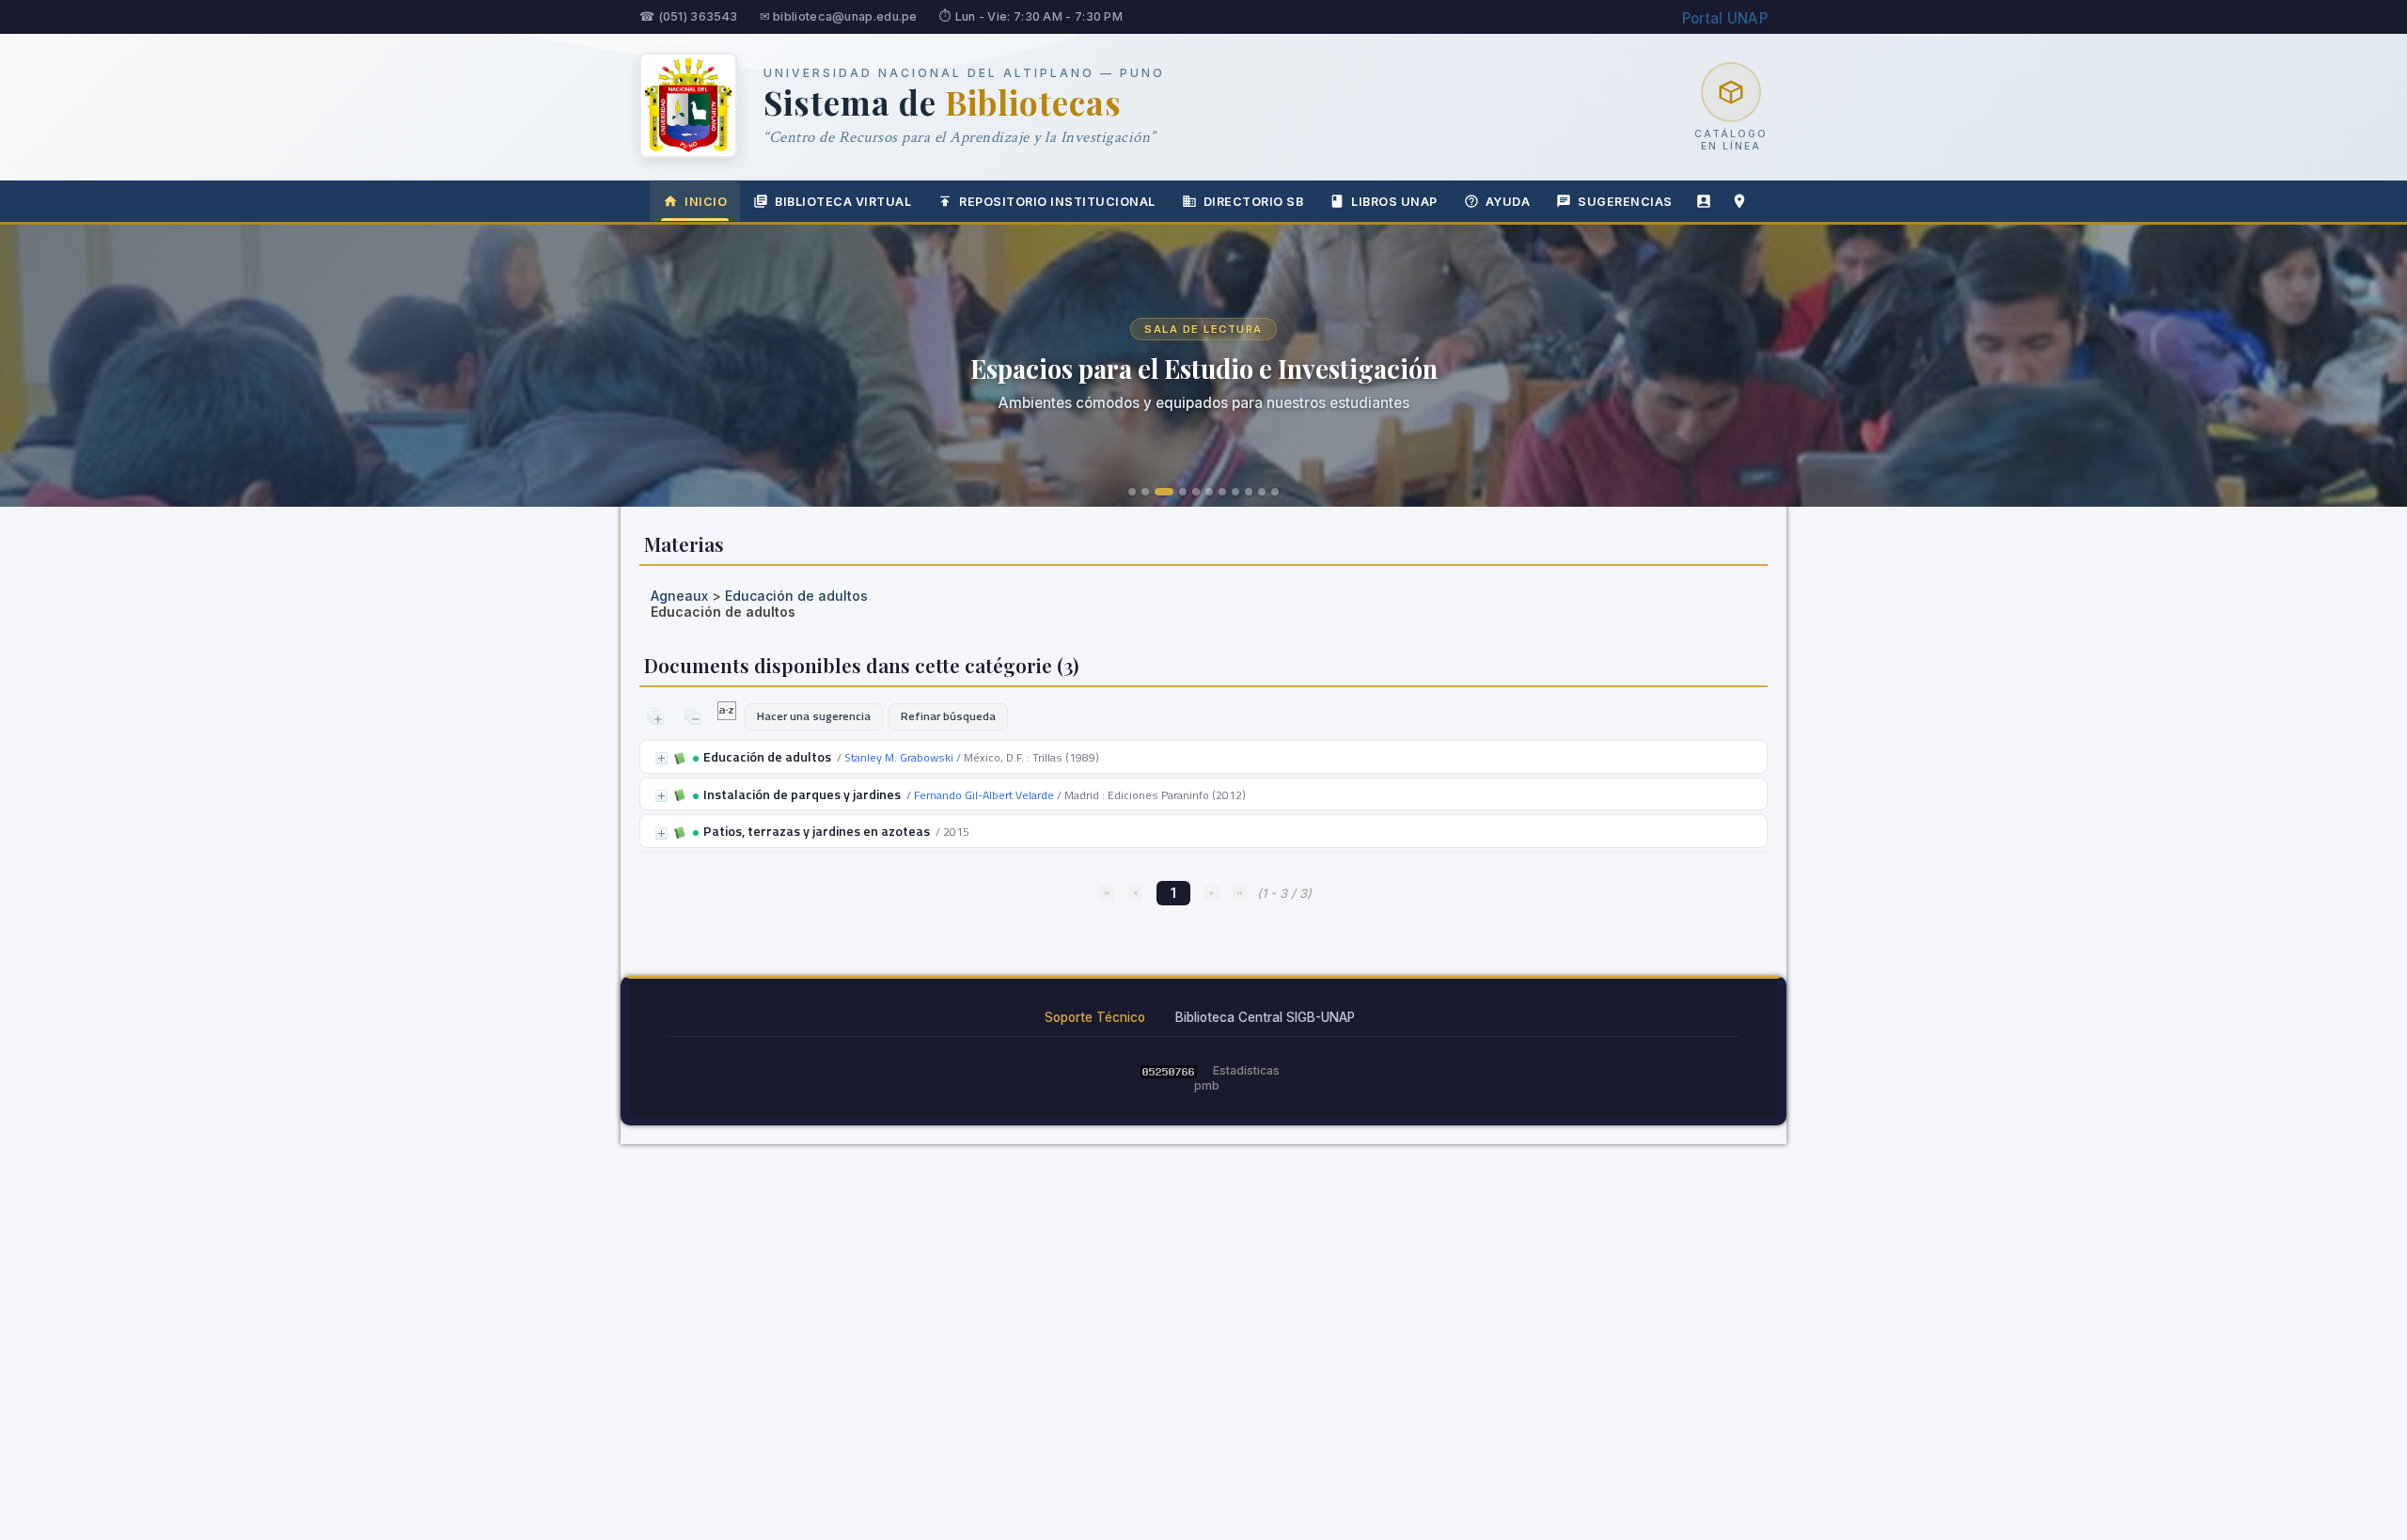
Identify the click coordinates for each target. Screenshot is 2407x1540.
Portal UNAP (1725, 18)
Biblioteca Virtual (843, 202)
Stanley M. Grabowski (899, 757)
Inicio (706, 202)
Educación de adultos (796, 596)
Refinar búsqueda (948, 716)
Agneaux (679, 596)
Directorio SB (1254, 202)
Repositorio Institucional (1057, 202)
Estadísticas (1246, 1070)
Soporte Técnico (1095, 1017)
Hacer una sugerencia (814, 716)
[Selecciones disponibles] (728, 715)
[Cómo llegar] (1739, 201)
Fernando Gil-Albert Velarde (984, 795)
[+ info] (661, 758)
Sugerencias (1625, 202)
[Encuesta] (1704, 201)
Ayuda (1508, 202)
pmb (1207, 1085)
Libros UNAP (1394, 202)
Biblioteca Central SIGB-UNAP (1265, 1017)
